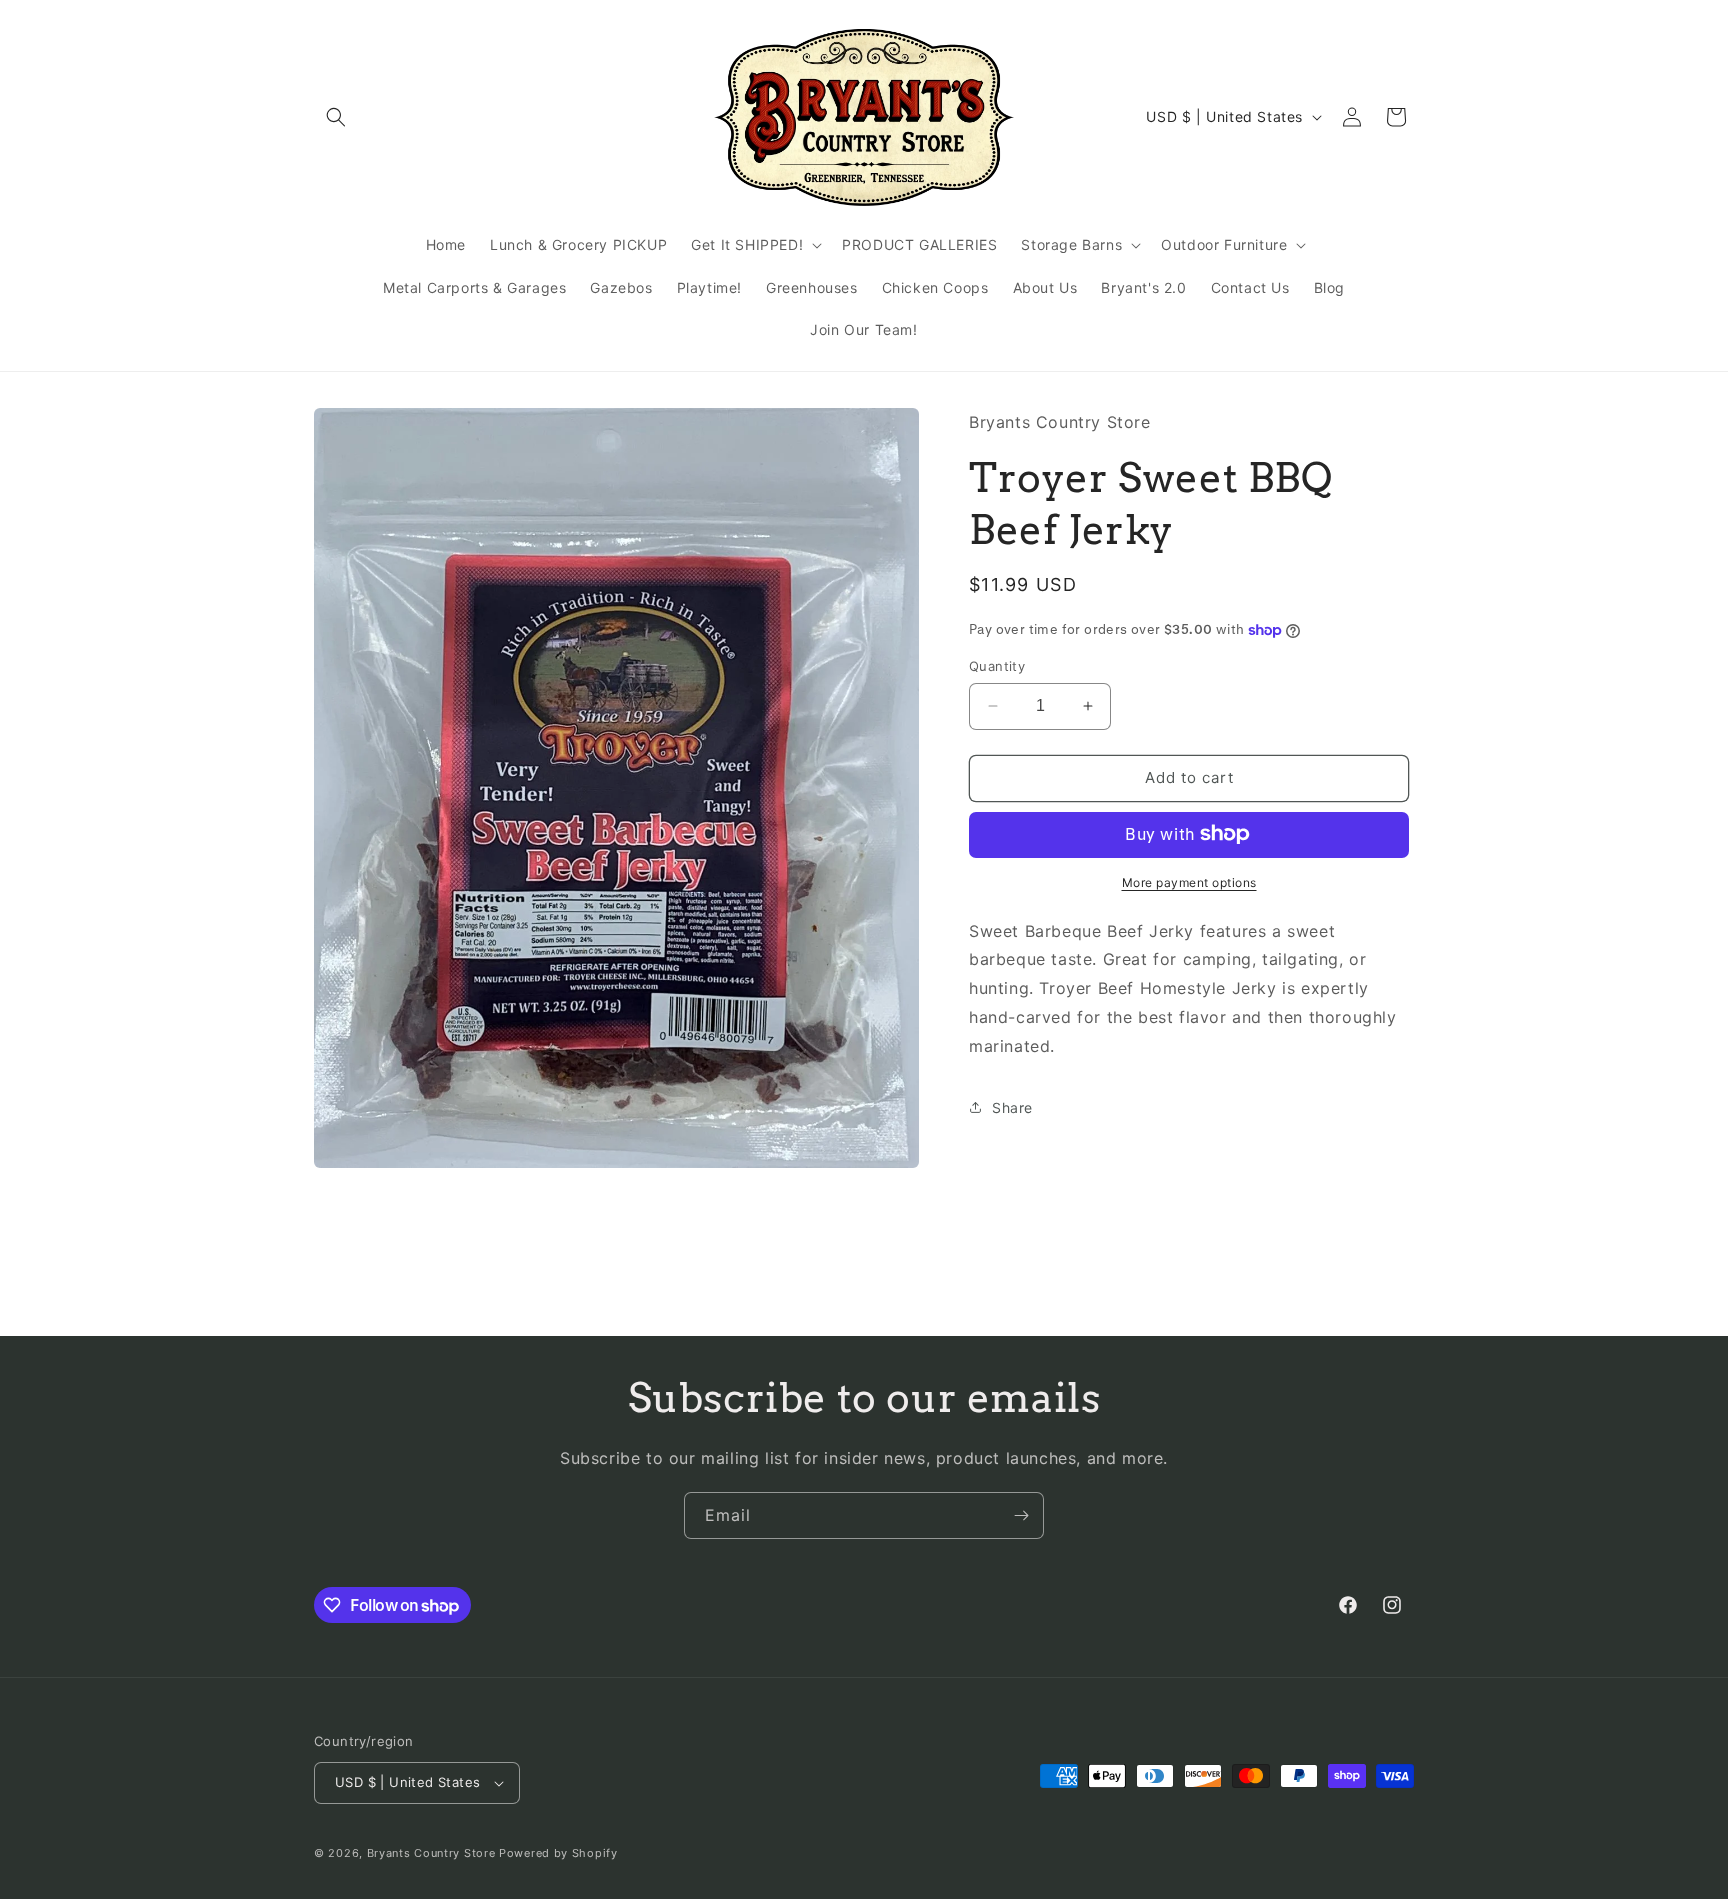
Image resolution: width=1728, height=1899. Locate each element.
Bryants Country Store (431, 1853)
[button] (336, 117)
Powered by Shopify (558, 1853)
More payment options (1189, 881)
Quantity (997, 666)
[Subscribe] (1021, 1515)
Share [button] (1012, 1107)
